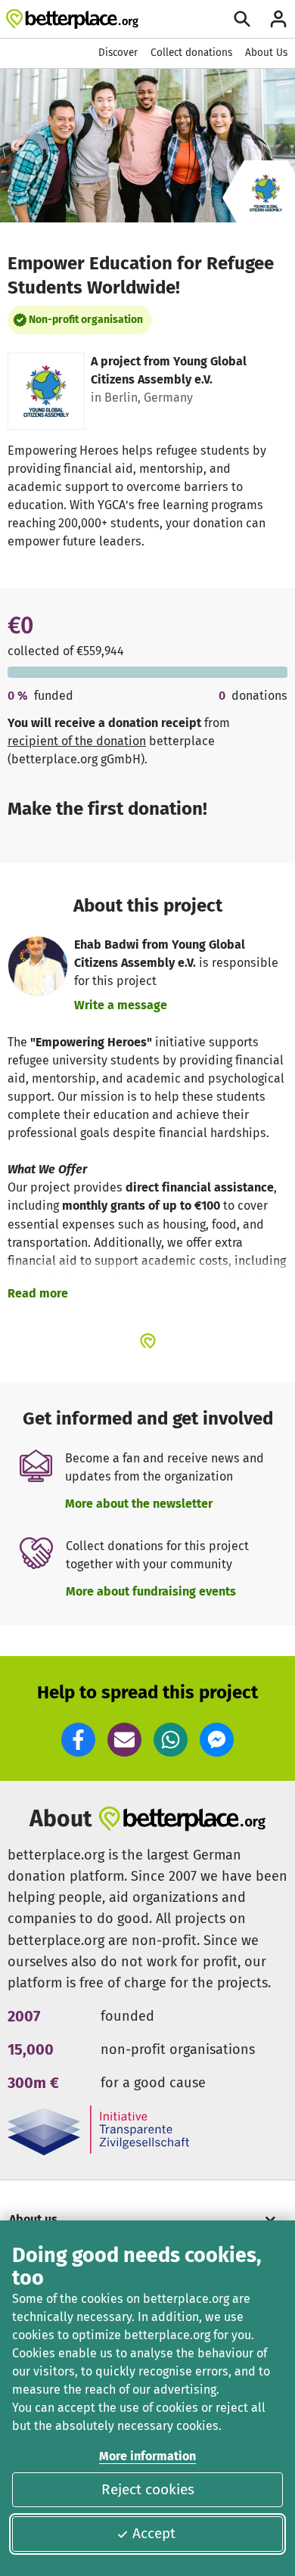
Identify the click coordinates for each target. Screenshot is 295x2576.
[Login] (278, 19)
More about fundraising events (151, 1591)
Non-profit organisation (86, 320)
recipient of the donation (77, 741)
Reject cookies (148, 2489)
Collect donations (191, 53)
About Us (266, 53)
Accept (154, 2533)
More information (147, 2456)
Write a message (121, 1005)
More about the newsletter (139, 1504)
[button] (78, 1740)
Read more (38, 1293)
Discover (118, 53)
